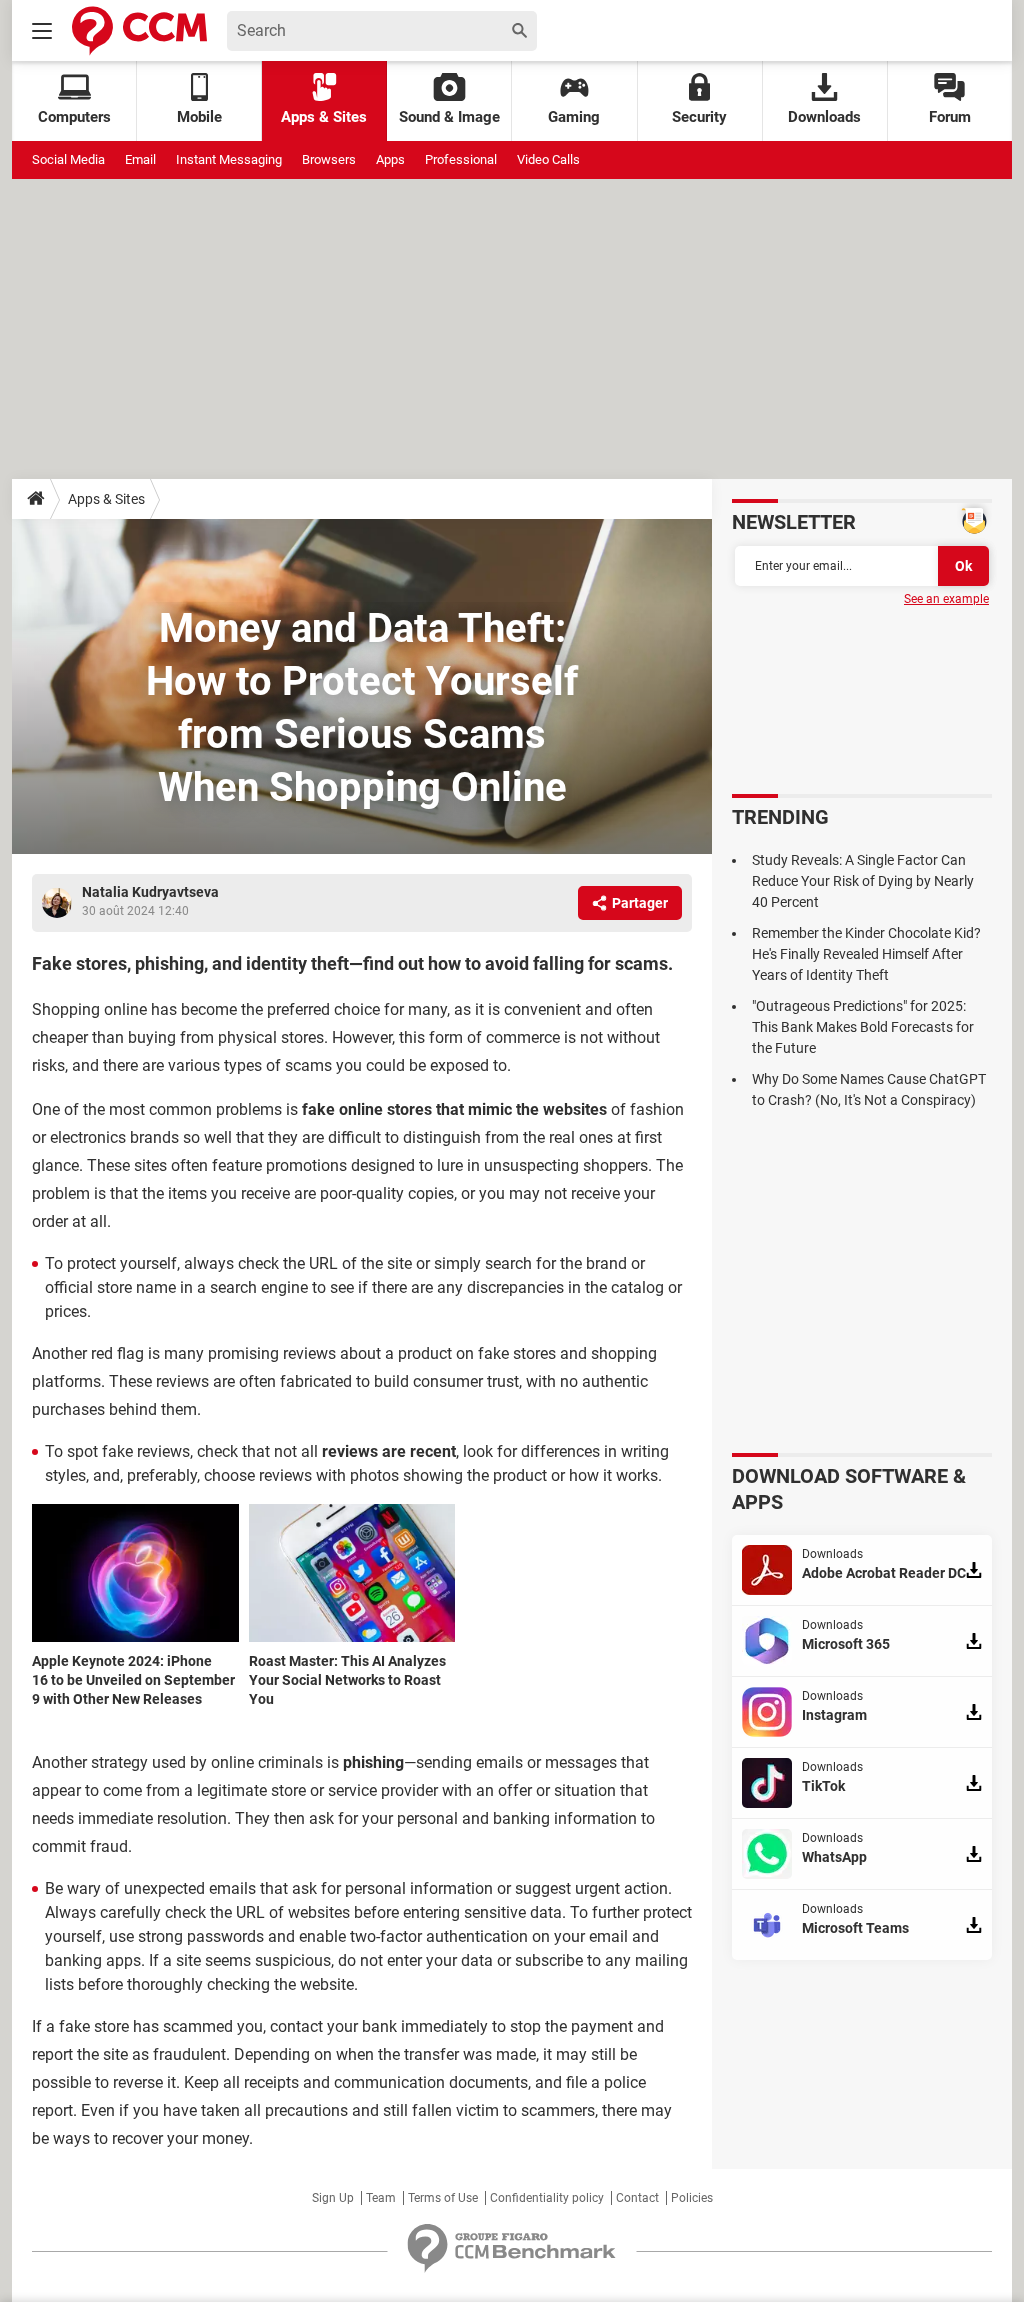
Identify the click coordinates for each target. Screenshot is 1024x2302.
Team (381, 2198)
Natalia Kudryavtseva (150, 892)
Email (140, 159)
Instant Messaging (229, 159)
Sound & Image (449, 117)
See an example (946, 599)
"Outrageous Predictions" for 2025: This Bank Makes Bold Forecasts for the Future (863, 1027)
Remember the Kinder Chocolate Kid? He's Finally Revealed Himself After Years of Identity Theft (866, 954)
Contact (637, 2198)
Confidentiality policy (547, 2198)
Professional (461, 159)
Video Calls (548, 159)
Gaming (574, 117)
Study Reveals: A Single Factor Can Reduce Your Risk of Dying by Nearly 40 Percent (863, 881)
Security (699, 117)
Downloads (824, 117)
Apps (390, 159)
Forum (950, 117)
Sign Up (333, 2198)
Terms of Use (443, 2198)
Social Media (68, 159)
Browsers (329, 159)
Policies (692, 2198)
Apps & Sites (324, 117)
